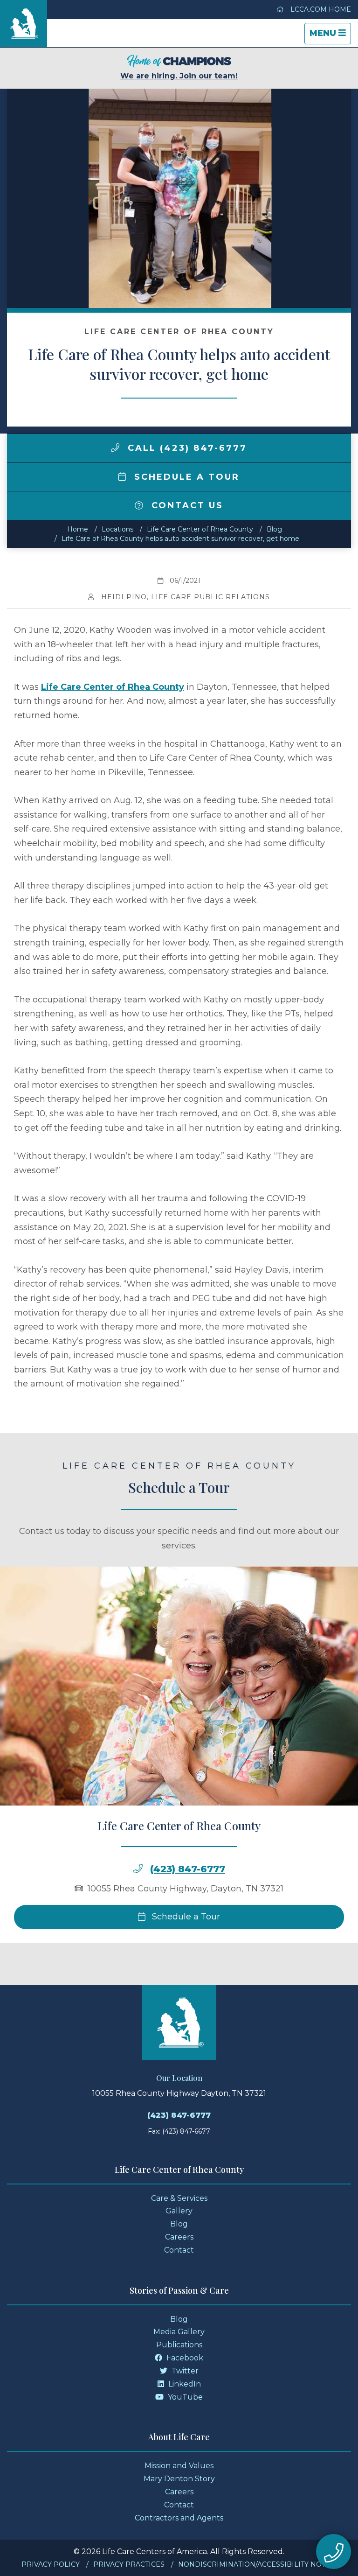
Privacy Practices (129, 2564)
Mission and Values (179, 2466)
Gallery (179, 2211)
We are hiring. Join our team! (179, 76)
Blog (274, 529)
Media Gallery (179, 2332)
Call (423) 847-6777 (186, 448)
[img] (115, 448)
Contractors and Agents (179, 2518)
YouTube (184, 2397)
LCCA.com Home (320, 9)
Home (78, 529)
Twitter (184, 2371)
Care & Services (179, 2198)
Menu (330, 36)
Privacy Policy (51, 2564)
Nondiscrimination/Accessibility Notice (258, 2564)
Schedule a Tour (185, 477)
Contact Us (186, 505)
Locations (117, 529)
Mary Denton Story (179, 2479)
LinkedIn (184, 2384)
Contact (179, 2250)
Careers (179, 2237)
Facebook (184, 2358)
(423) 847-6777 (188, 1869)
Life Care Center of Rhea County (200, 529)
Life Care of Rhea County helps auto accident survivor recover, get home (180, 539)
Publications (179, 2345)
